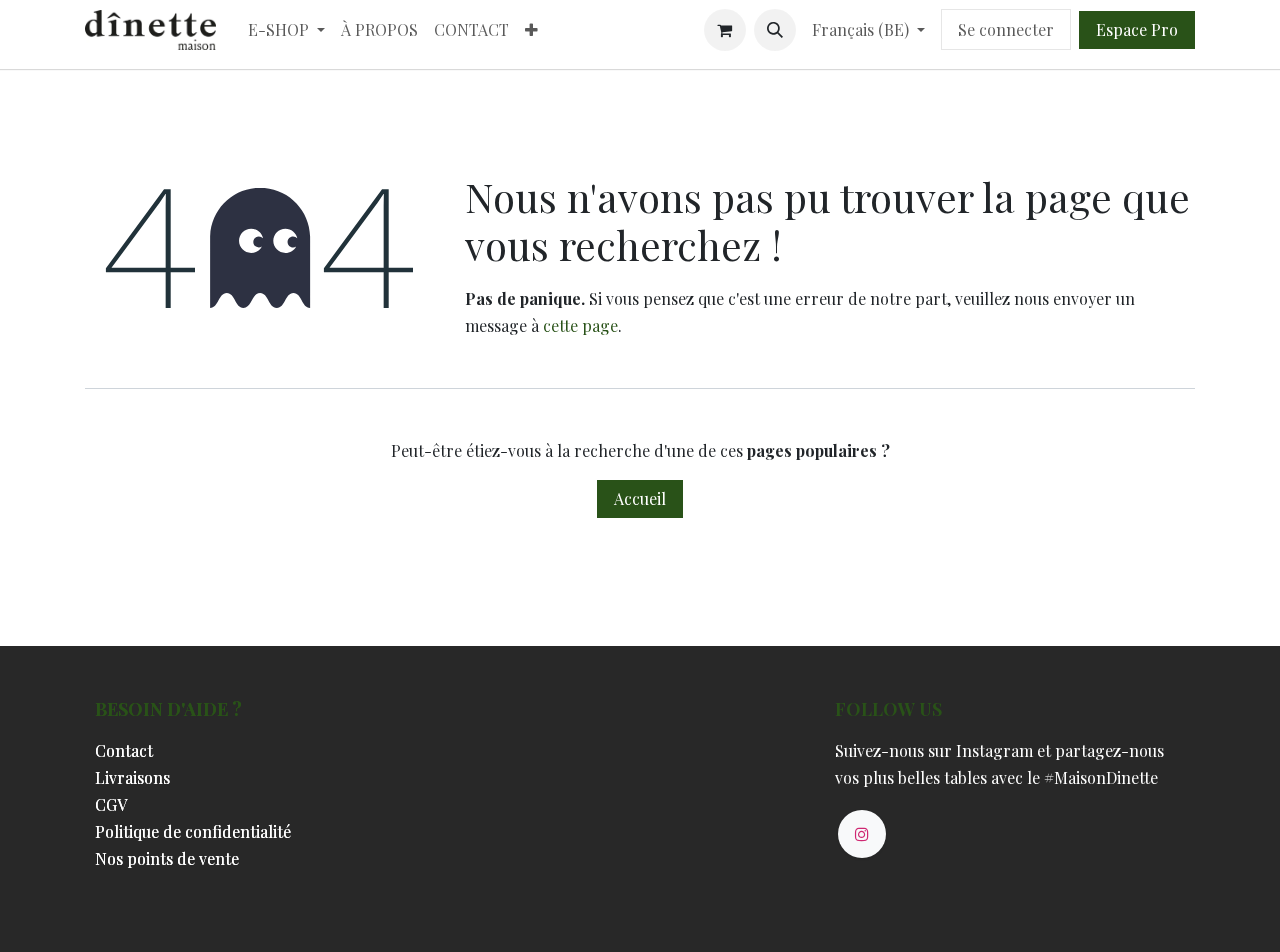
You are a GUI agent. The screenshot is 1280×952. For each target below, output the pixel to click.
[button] (775, 30)
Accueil (640, 498)
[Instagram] (862, 834)
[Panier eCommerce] (725, 30)
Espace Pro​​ (1137, 29)
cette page (580, 325)
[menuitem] (286, 29)
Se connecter (1006, 29)
